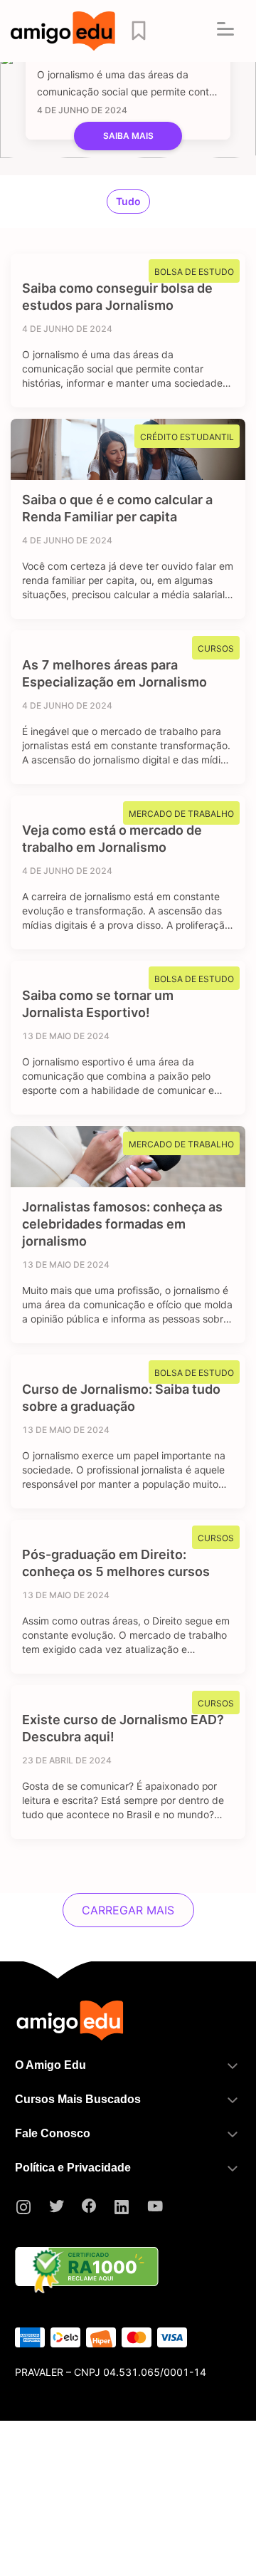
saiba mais (128, 136)
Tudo (128, 201)
